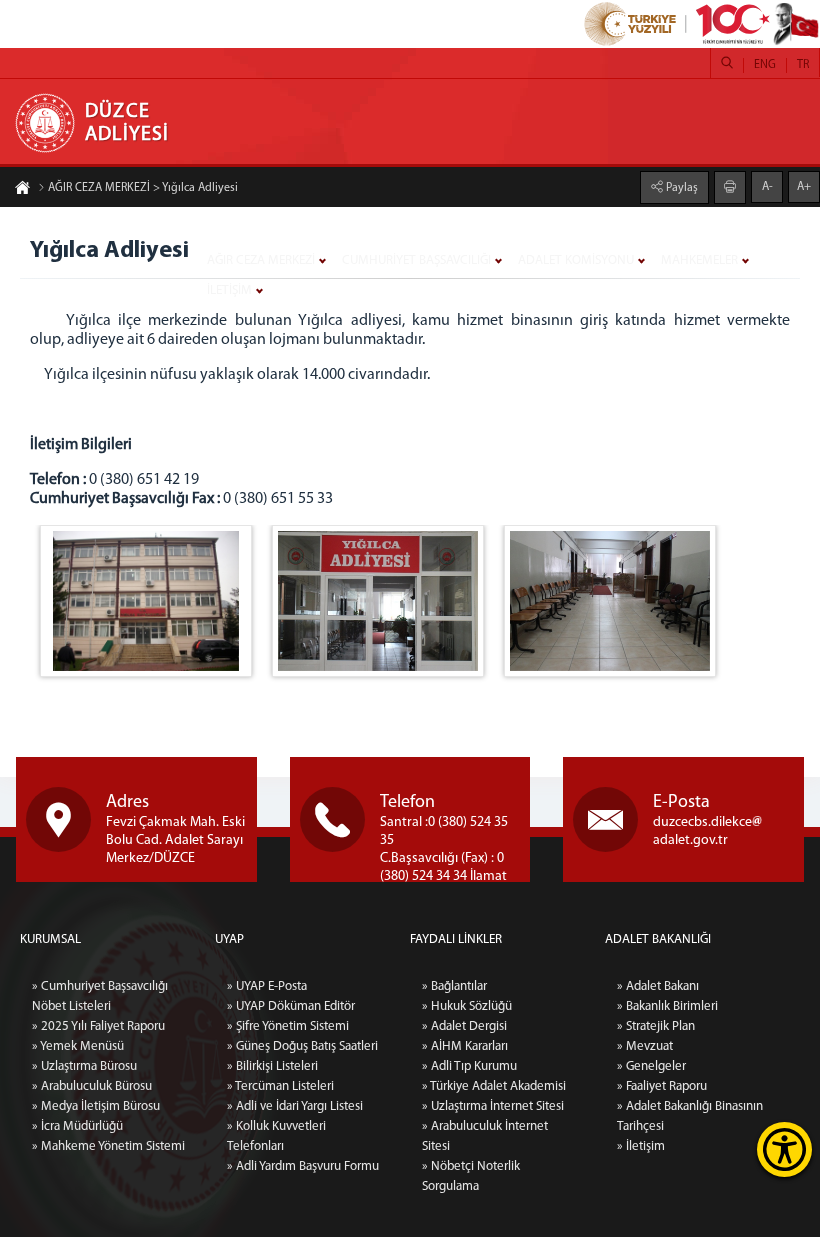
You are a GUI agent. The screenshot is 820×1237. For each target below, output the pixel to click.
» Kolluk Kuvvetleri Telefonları (276, 1136)
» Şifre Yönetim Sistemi (288, 1026)
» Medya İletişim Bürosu (96, 1106)
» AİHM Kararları (465, 1046)
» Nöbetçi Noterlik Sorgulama (471, 1176)
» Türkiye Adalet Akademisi (494, 1086)
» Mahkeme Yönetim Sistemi (108, 1146)
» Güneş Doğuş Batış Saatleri (302, 1046)
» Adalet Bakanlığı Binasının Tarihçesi (690, 1116)
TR (803, 65)
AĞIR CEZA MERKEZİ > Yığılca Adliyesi (143, 188)
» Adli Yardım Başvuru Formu (303, 1166)
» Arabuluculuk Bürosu (92, 1086)
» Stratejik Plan (656, 1026)
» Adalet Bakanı (658, 986)
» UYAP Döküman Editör (291, 1006)
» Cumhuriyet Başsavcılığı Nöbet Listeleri (100, 996)
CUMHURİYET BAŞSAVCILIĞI (416, 260)
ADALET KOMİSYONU (576, 260)
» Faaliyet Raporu (662, 1086)
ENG (765, 65)
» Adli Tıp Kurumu (469, 1066)
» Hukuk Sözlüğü (467, 1006)
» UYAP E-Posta (267, 986)
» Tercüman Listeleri (280, 1086)
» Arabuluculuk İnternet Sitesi (485, 1136)
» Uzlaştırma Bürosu (84, 1066)
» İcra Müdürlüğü (77, 1126)
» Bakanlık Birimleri (667, 1006)
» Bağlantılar (454, 986)
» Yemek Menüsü (78, 1046)
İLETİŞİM (229, 290)
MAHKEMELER (699, 260)
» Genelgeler (651, 1066)
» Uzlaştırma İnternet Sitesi (493, 1106)
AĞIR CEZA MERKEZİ (261, 260)
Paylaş (680, 188)
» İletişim (641, 1146)
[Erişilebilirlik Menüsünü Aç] (784, 1149)
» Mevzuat (645, 1046)
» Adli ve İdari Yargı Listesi (295, 1106)
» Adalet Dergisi (464, 1026)
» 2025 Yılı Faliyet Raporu (98, 1026)
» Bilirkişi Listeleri (272, 1066)
